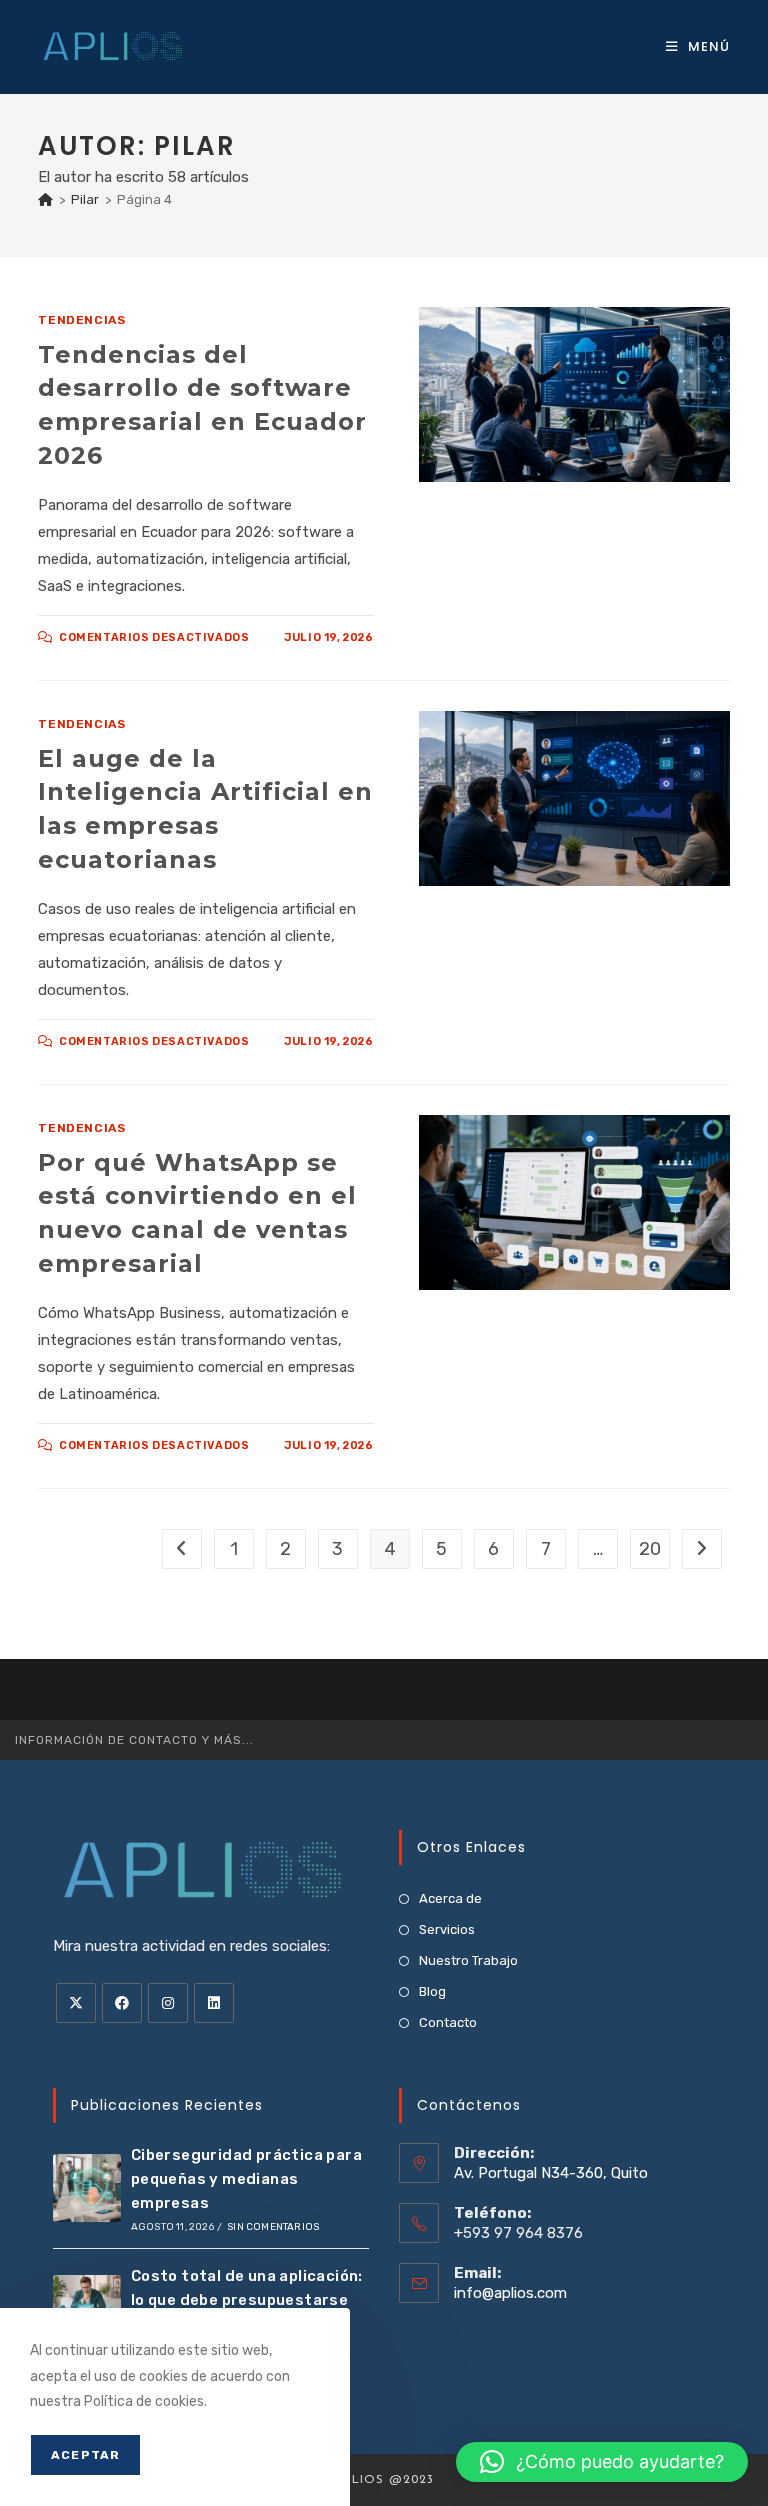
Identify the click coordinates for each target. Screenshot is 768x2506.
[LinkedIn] (214, 2003)
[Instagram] (168, 2003)
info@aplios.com (510, 2293)
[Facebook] (122, 2003)
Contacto (448, 2022)
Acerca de (450, 1898)
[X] (76, 2003)
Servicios (447, 1929)
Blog (432, 1991)
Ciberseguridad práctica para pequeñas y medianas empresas (246, 2179)
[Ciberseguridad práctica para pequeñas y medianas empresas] (87, 2188)
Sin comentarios (273, 2227)
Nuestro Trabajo (468, 1960)
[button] (602, 2462)
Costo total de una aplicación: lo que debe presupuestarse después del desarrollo (247, 2300)
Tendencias (81, 320)
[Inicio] (45, 199)
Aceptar (85, 2455)
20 (650, 1549)
